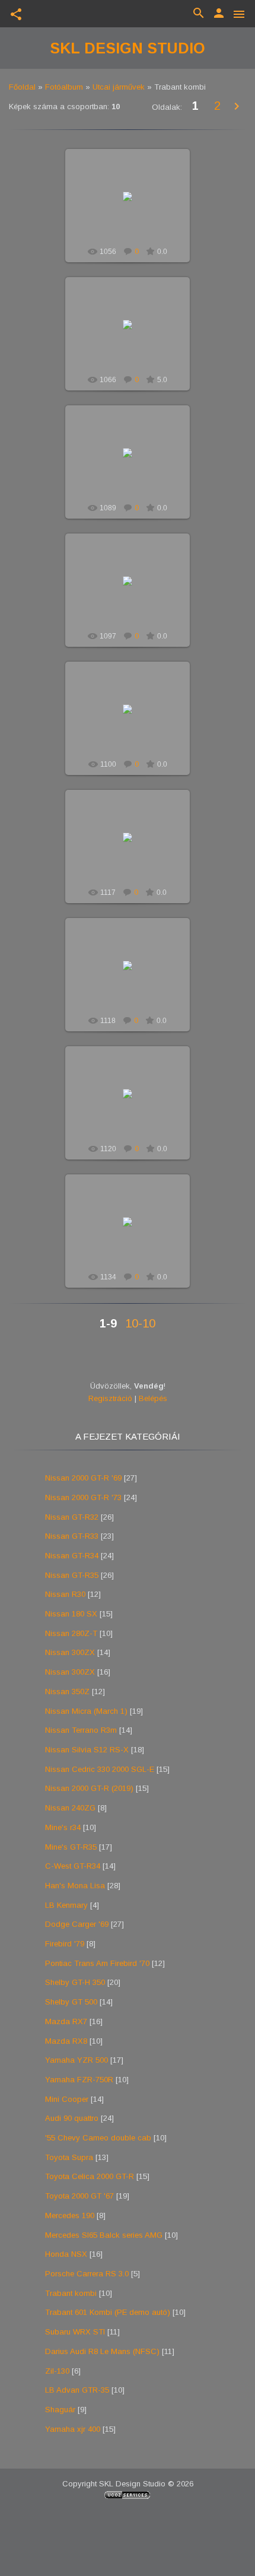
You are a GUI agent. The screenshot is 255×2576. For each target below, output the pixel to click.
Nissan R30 (65, 1594)
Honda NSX (66, 2254)
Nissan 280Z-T (71, 1633)
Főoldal (22, 87)
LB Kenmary (66, 1905)
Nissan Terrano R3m (81, 1730)
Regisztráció (110, 1398)
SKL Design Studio (128, 48)
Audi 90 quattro (72, 2118)
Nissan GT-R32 (72, 1517)
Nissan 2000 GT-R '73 (83, 1497)
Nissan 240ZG (70, 1808)
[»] (237, 107)
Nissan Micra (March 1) (86, 1711)
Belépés (153, 1398)
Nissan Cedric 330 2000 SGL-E (100, 1769)
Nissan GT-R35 (72, 1575)
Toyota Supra (69, 2157)
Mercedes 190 (70, 2216)
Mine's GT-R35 (71, 1847)
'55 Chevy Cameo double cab (98, 2138)
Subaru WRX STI (75, 2332)
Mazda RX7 (66, 2021)
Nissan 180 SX (71, 1614)
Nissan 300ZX (70, 1652)
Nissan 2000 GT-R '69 (83, 1478)
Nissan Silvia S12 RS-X (87, 1750)
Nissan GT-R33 (72, 1536)
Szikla (133, 206)
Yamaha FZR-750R (79, 2080)
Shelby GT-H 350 (75, 1982)
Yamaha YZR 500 (76, 2060)
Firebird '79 (65, 1944)
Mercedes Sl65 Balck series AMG (104, 2235)
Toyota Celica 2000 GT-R (90, 2176)
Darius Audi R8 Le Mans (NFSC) (102, 2351)
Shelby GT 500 (71, 2002)
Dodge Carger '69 (77, 1924)
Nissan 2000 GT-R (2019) (89, 1788)
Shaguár (60, 2410)
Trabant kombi (71, 2293)
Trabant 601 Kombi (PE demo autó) (108, 2312)
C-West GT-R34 (73, 1866)
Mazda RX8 (66, 2041)
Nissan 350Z (67, 1692)
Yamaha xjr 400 (73, 2429)
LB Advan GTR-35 (77, 2390)
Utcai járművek (119, 87)
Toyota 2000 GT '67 (79, 2196)
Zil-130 (57, 2371)
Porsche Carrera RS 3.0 (87, 2274)
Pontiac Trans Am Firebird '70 (97, 1963)
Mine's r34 (63, 1827)
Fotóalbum (64, 87)
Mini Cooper (67, 2099)
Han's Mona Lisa (75, 1886)
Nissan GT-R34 (72, 1556)
